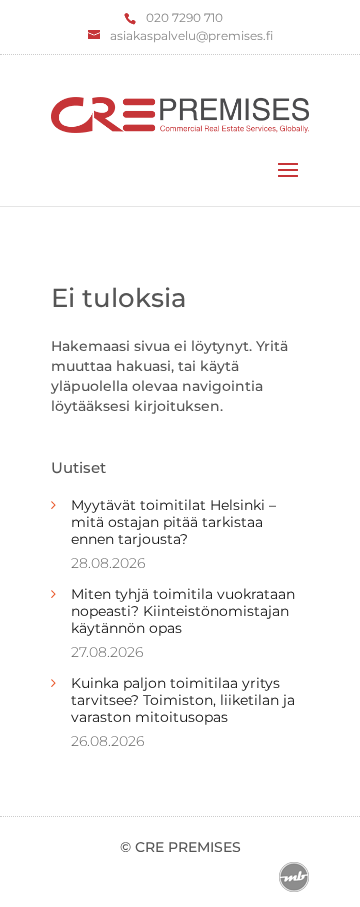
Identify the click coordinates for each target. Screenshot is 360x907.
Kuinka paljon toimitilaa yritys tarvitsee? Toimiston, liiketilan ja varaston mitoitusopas (183, 700)
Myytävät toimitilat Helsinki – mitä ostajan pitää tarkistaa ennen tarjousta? (173, 522)
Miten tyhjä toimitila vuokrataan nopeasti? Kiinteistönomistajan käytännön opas (183, 611)
